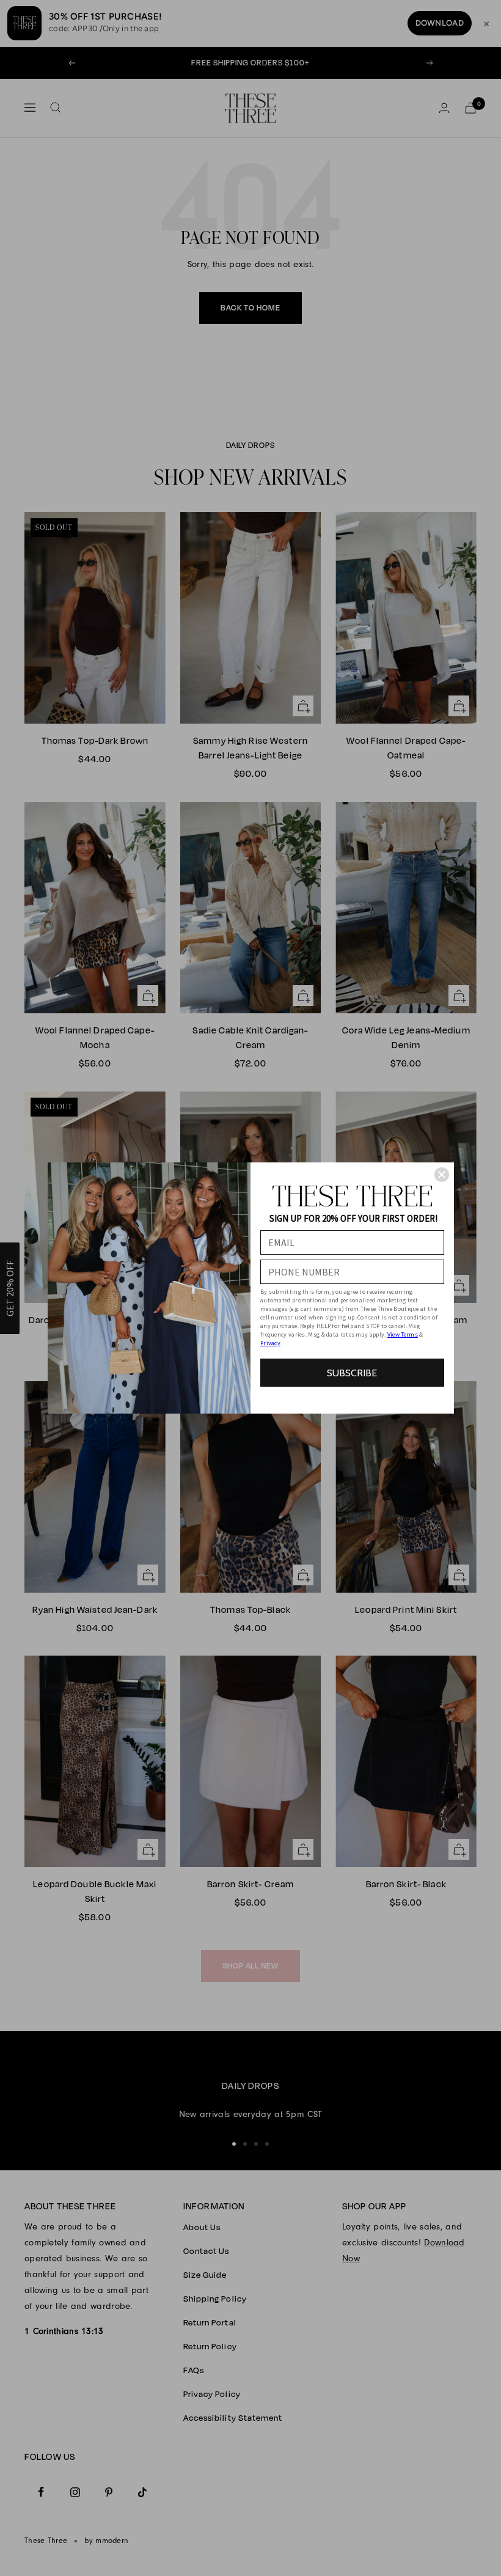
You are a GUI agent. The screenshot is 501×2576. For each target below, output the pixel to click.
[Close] (442, 1175)
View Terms (403, 1334)
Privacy (270, 1343)
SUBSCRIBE (352, 1373)
